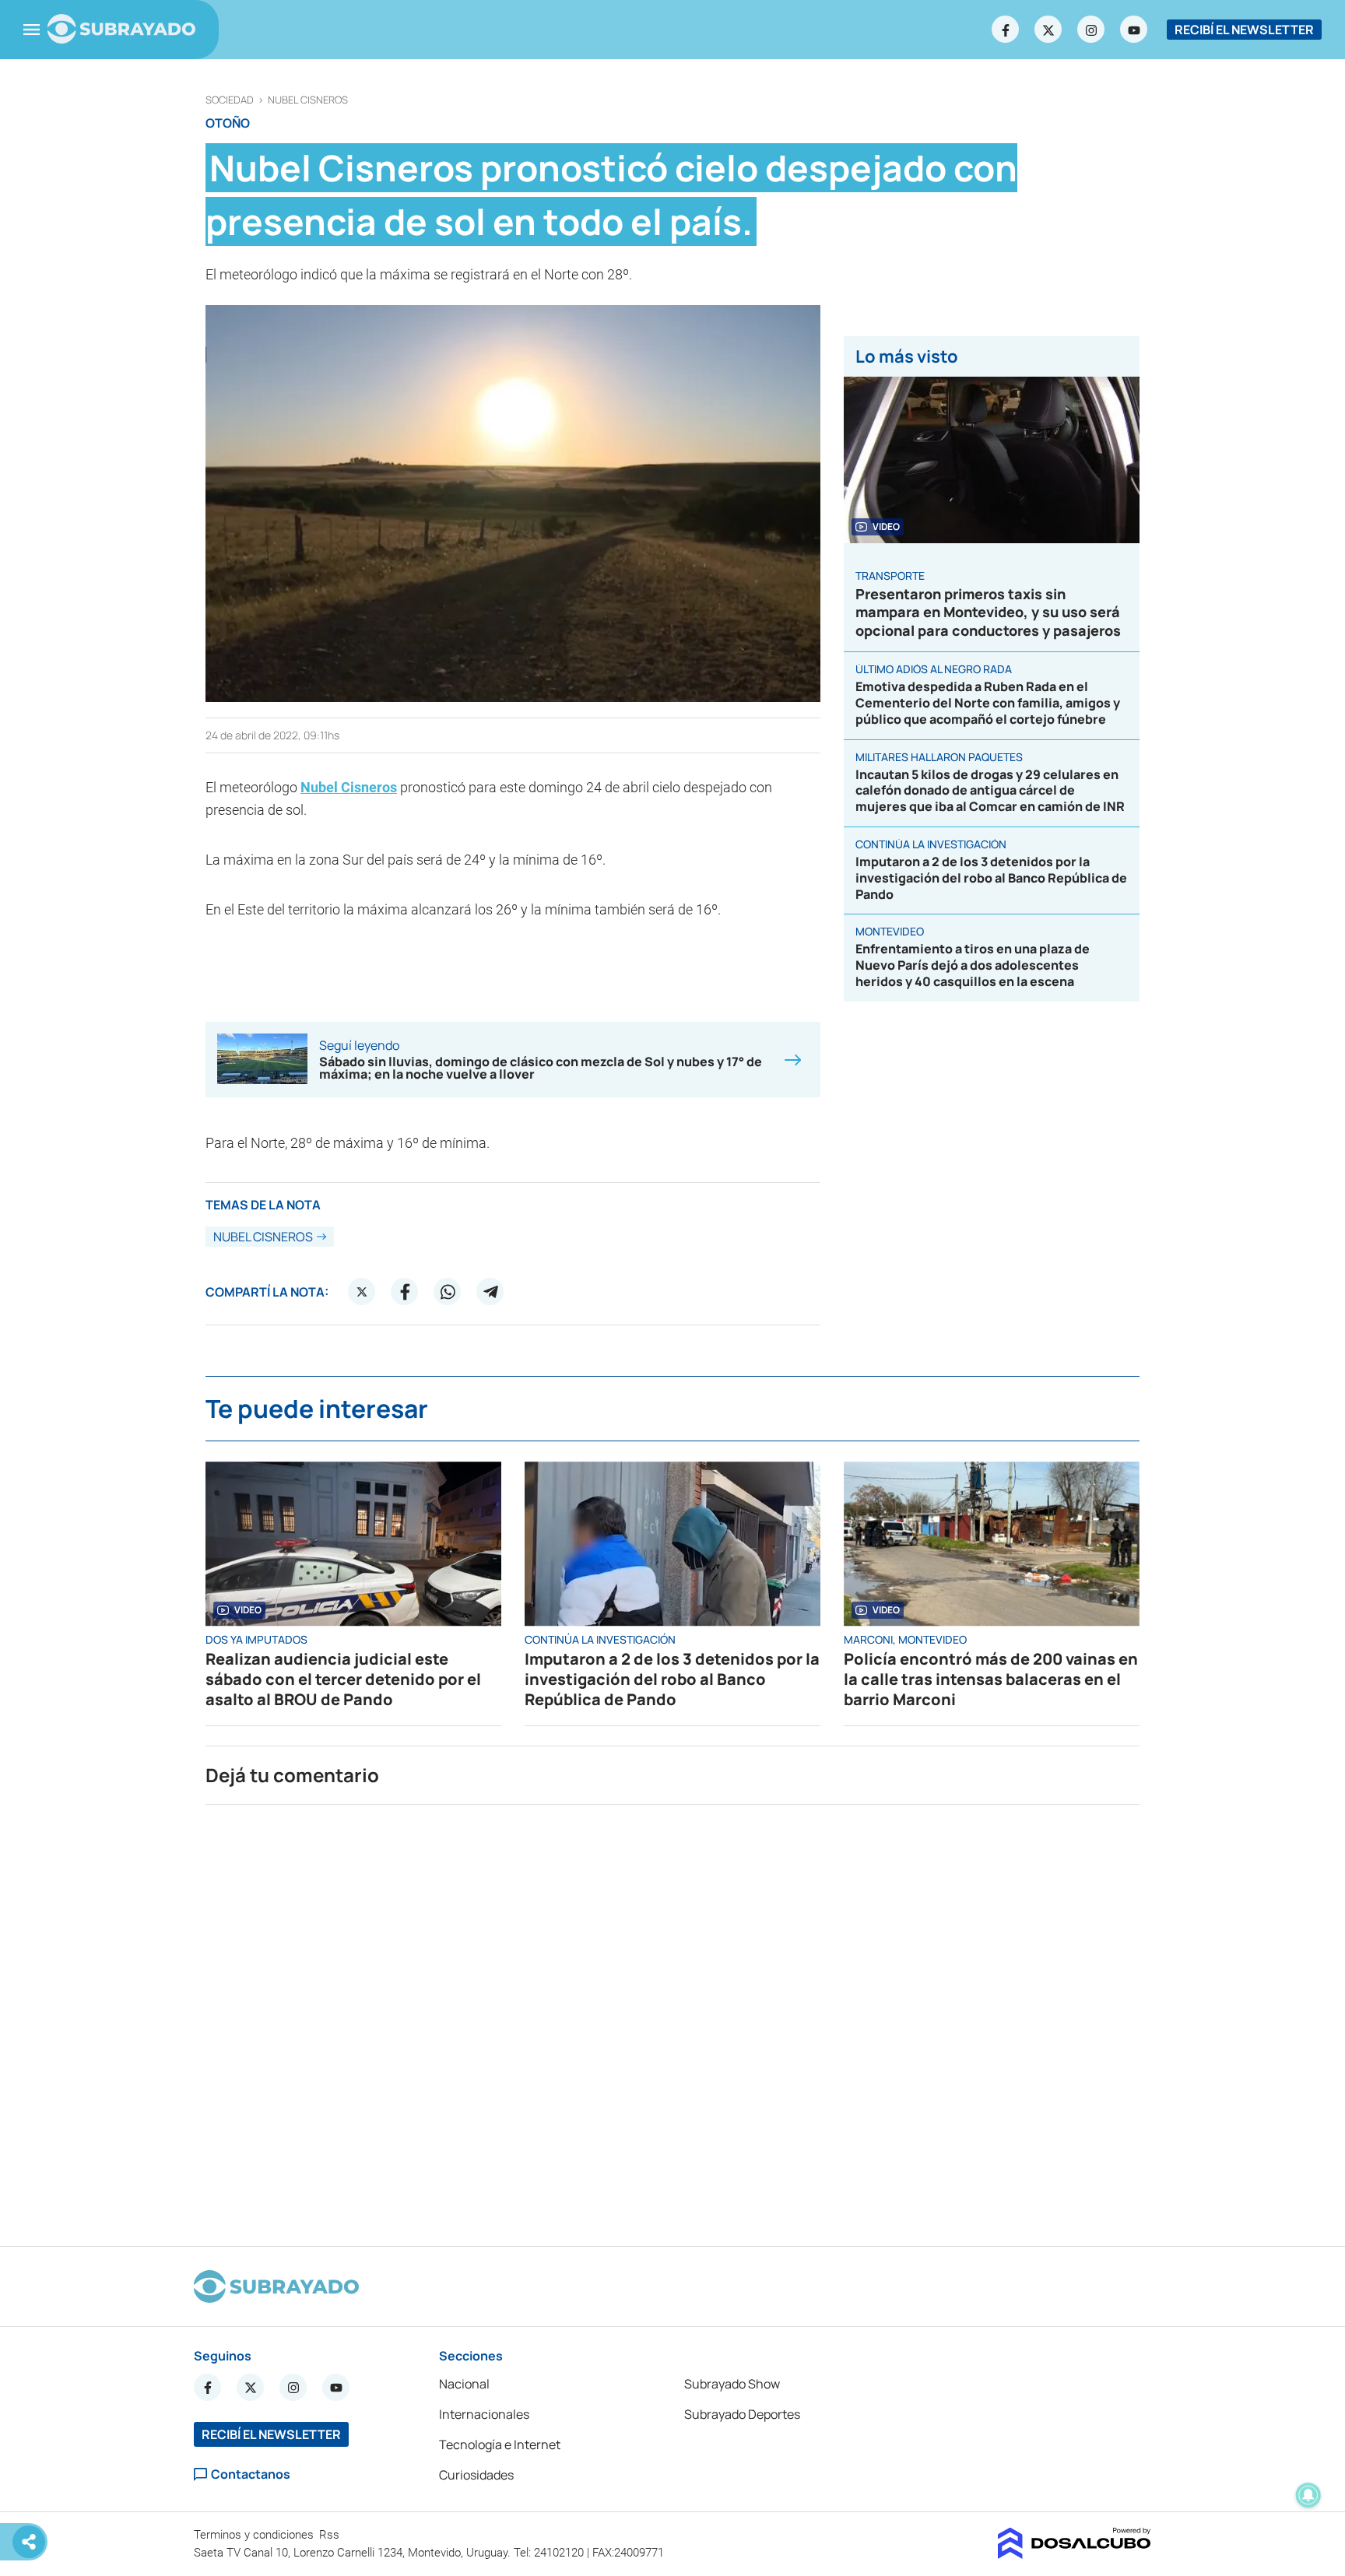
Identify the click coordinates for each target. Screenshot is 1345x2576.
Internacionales (484, 2414)
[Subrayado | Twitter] (1048, 30)
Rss (331, 2535)
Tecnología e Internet (500, 2444)
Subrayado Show (732, 2384)
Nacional (464, 2384)
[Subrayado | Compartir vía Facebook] (405, 1292)
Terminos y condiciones (255, 2535)
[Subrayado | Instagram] (1091, 30)
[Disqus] (672, 2019)
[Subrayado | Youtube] (1134, 30)
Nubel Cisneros (308, 100)
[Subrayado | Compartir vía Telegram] (490, 1292)
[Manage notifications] (1308, 2495)
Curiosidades (476, 2475)
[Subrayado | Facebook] (1006, 30)
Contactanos (251, 2474)
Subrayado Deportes (742, 2414)
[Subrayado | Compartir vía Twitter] (362, 1292)
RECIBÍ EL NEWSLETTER (1244, 30)
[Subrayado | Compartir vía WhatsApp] (448, 1292)
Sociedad (230, 100)
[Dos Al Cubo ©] (1075, 2554)
